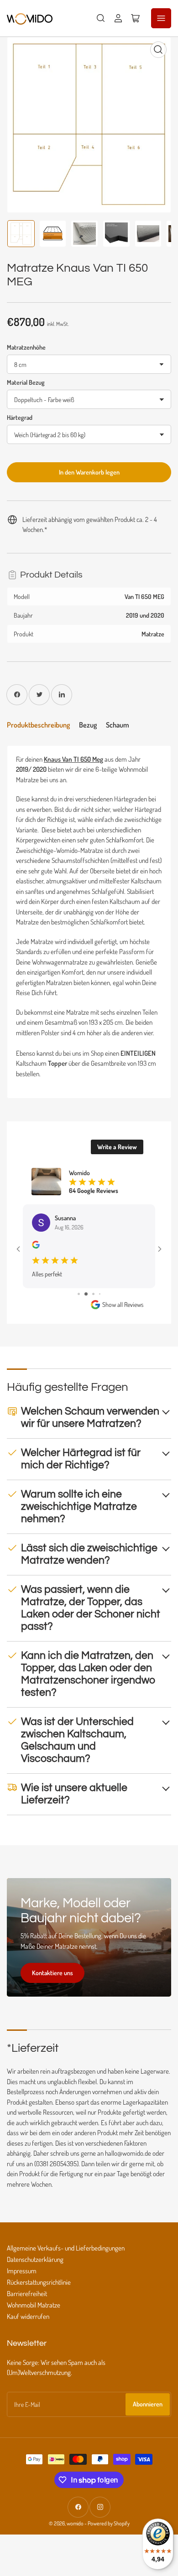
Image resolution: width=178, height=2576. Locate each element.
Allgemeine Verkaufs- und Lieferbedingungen (66, 2248)
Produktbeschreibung (38, 725)
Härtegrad (20, 417)
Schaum (118, 725)
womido (75, 2523)
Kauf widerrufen (28, 2316)
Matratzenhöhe (26, 347)
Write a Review (117, 1147)
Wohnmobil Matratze (34, 2305)
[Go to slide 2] (86, 1294)
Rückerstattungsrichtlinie (39, 2282)
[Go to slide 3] (93, 1294)
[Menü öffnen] (161, 18)
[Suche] (101, 18)
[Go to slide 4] (100, 1294)
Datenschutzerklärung (35, 2259)
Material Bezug (26, 382)
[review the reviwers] (36, 1246)
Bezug (88, 725)
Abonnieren (148, 2404)
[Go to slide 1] (79, 1294)
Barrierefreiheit (27, 2294)
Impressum (22, 2271)
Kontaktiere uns (52, 1973)
